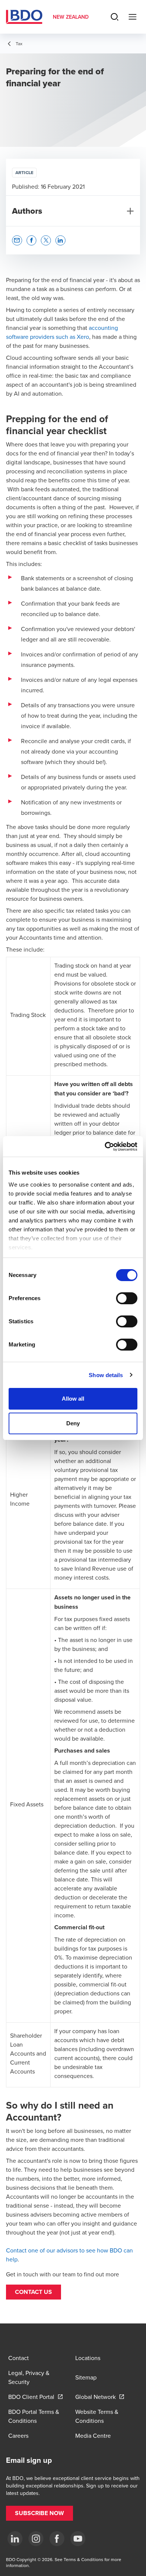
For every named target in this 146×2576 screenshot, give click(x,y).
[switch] (127, 1298)
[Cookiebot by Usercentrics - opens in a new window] (105, 1147)
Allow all (73, 1399)
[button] (34, 2292)
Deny (73, 1423)
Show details (106, 1375)
